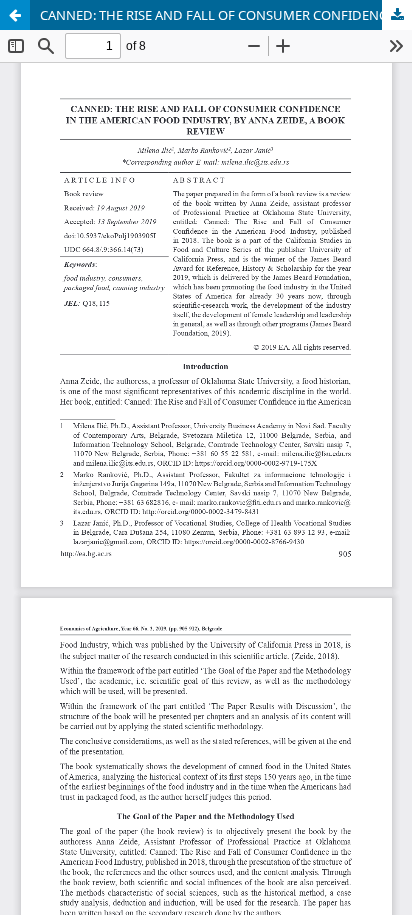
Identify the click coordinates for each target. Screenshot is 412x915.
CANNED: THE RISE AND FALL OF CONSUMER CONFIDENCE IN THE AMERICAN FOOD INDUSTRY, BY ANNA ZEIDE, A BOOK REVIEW (226, 15)
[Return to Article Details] (15, 15)
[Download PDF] (397, 15)
